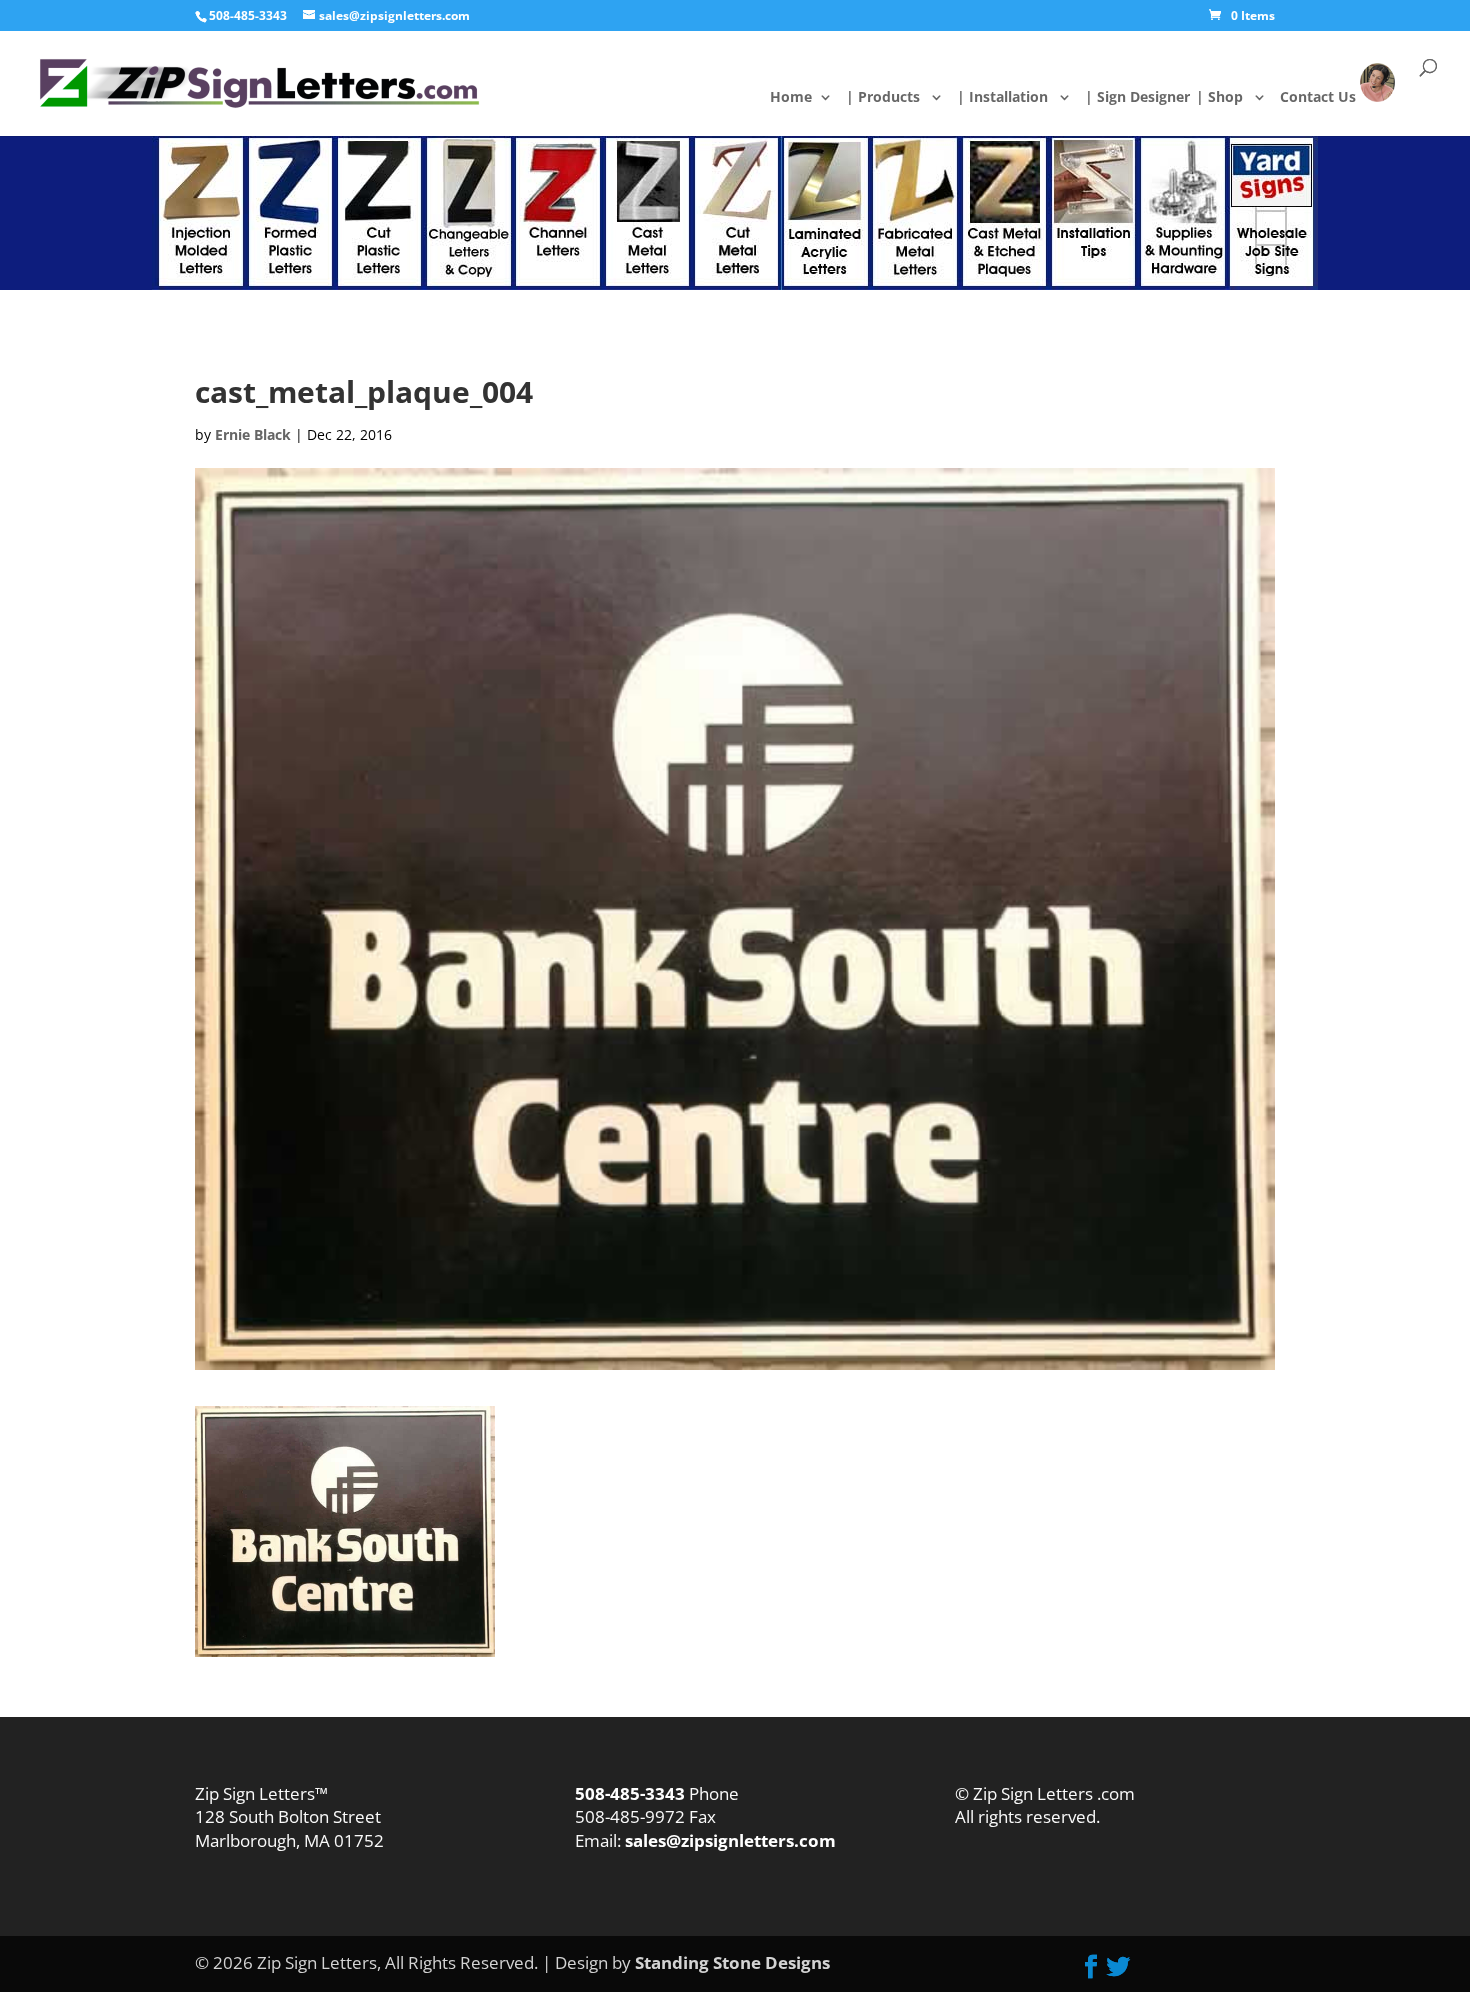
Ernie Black (253, 434)
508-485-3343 (248, 15)
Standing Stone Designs (732, 1962)
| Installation (1014, 98)
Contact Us (1331, 96)
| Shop (1231, 98)
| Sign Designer (1149, 98)
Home (806, 98)
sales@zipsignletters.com (728, 1840)
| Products (894, 98)
